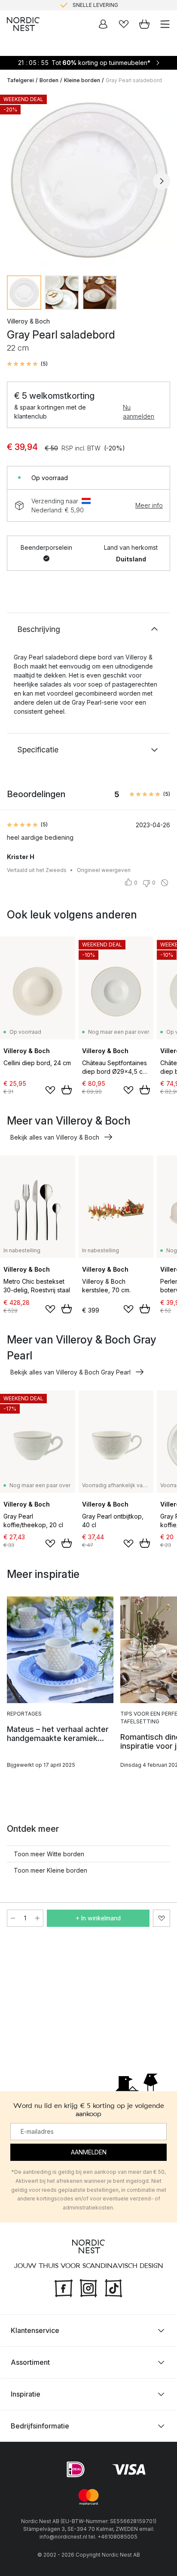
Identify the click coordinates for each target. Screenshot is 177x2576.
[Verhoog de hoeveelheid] (37, 1918)
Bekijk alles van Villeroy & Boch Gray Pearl (70, 1372)
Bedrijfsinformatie (40, 2426)
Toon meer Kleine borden (50, 1870)
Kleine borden (82, 80)
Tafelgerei (20, 80)
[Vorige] (15, 181)
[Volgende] (162, 181)
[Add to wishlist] (50, 1090)
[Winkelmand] (144, 24)
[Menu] (165, 24)
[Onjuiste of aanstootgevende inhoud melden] (165, 883)
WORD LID (124, 5)
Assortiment (30, 2362)
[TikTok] (113, 2287)
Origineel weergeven (104, 870)
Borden (49, 80)
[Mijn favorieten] (124, 24)
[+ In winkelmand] (67, 1090)
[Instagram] (88, 2287)
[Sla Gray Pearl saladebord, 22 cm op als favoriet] (162, 1918)
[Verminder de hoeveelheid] (13, 1918)
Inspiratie (26, 2394)
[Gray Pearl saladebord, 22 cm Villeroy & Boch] (88, 180)
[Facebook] (64, 2287)
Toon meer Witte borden (49, 1854)
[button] (27, 364)
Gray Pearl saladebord (134, 80)
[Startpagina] (23, 24)
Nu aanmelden (139, 412)
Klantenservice (35, 2330)
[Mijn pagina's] (103, 24)
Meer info (149, 505)
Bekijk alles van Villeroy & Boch (55, 1137)
